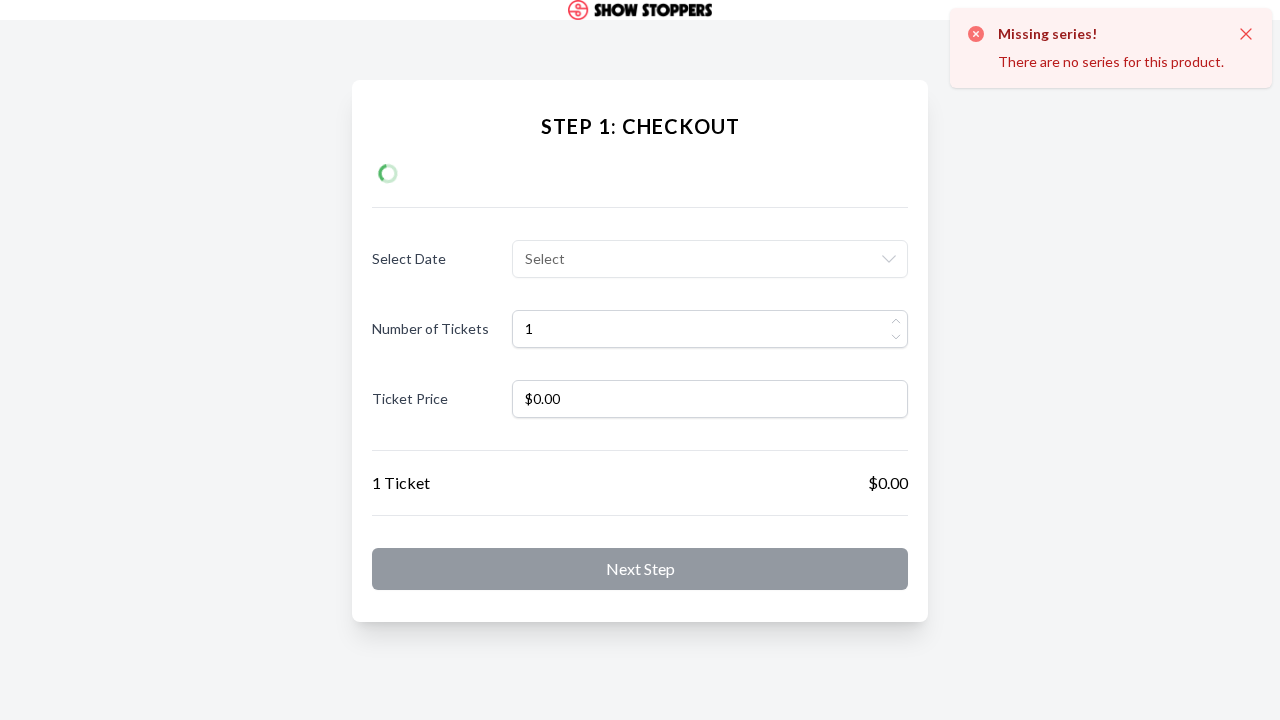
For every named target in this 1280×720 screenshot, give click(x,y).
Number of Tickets (430, 328)
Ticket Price (410, 398)
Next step (640, 568)
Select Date (409, 258)
